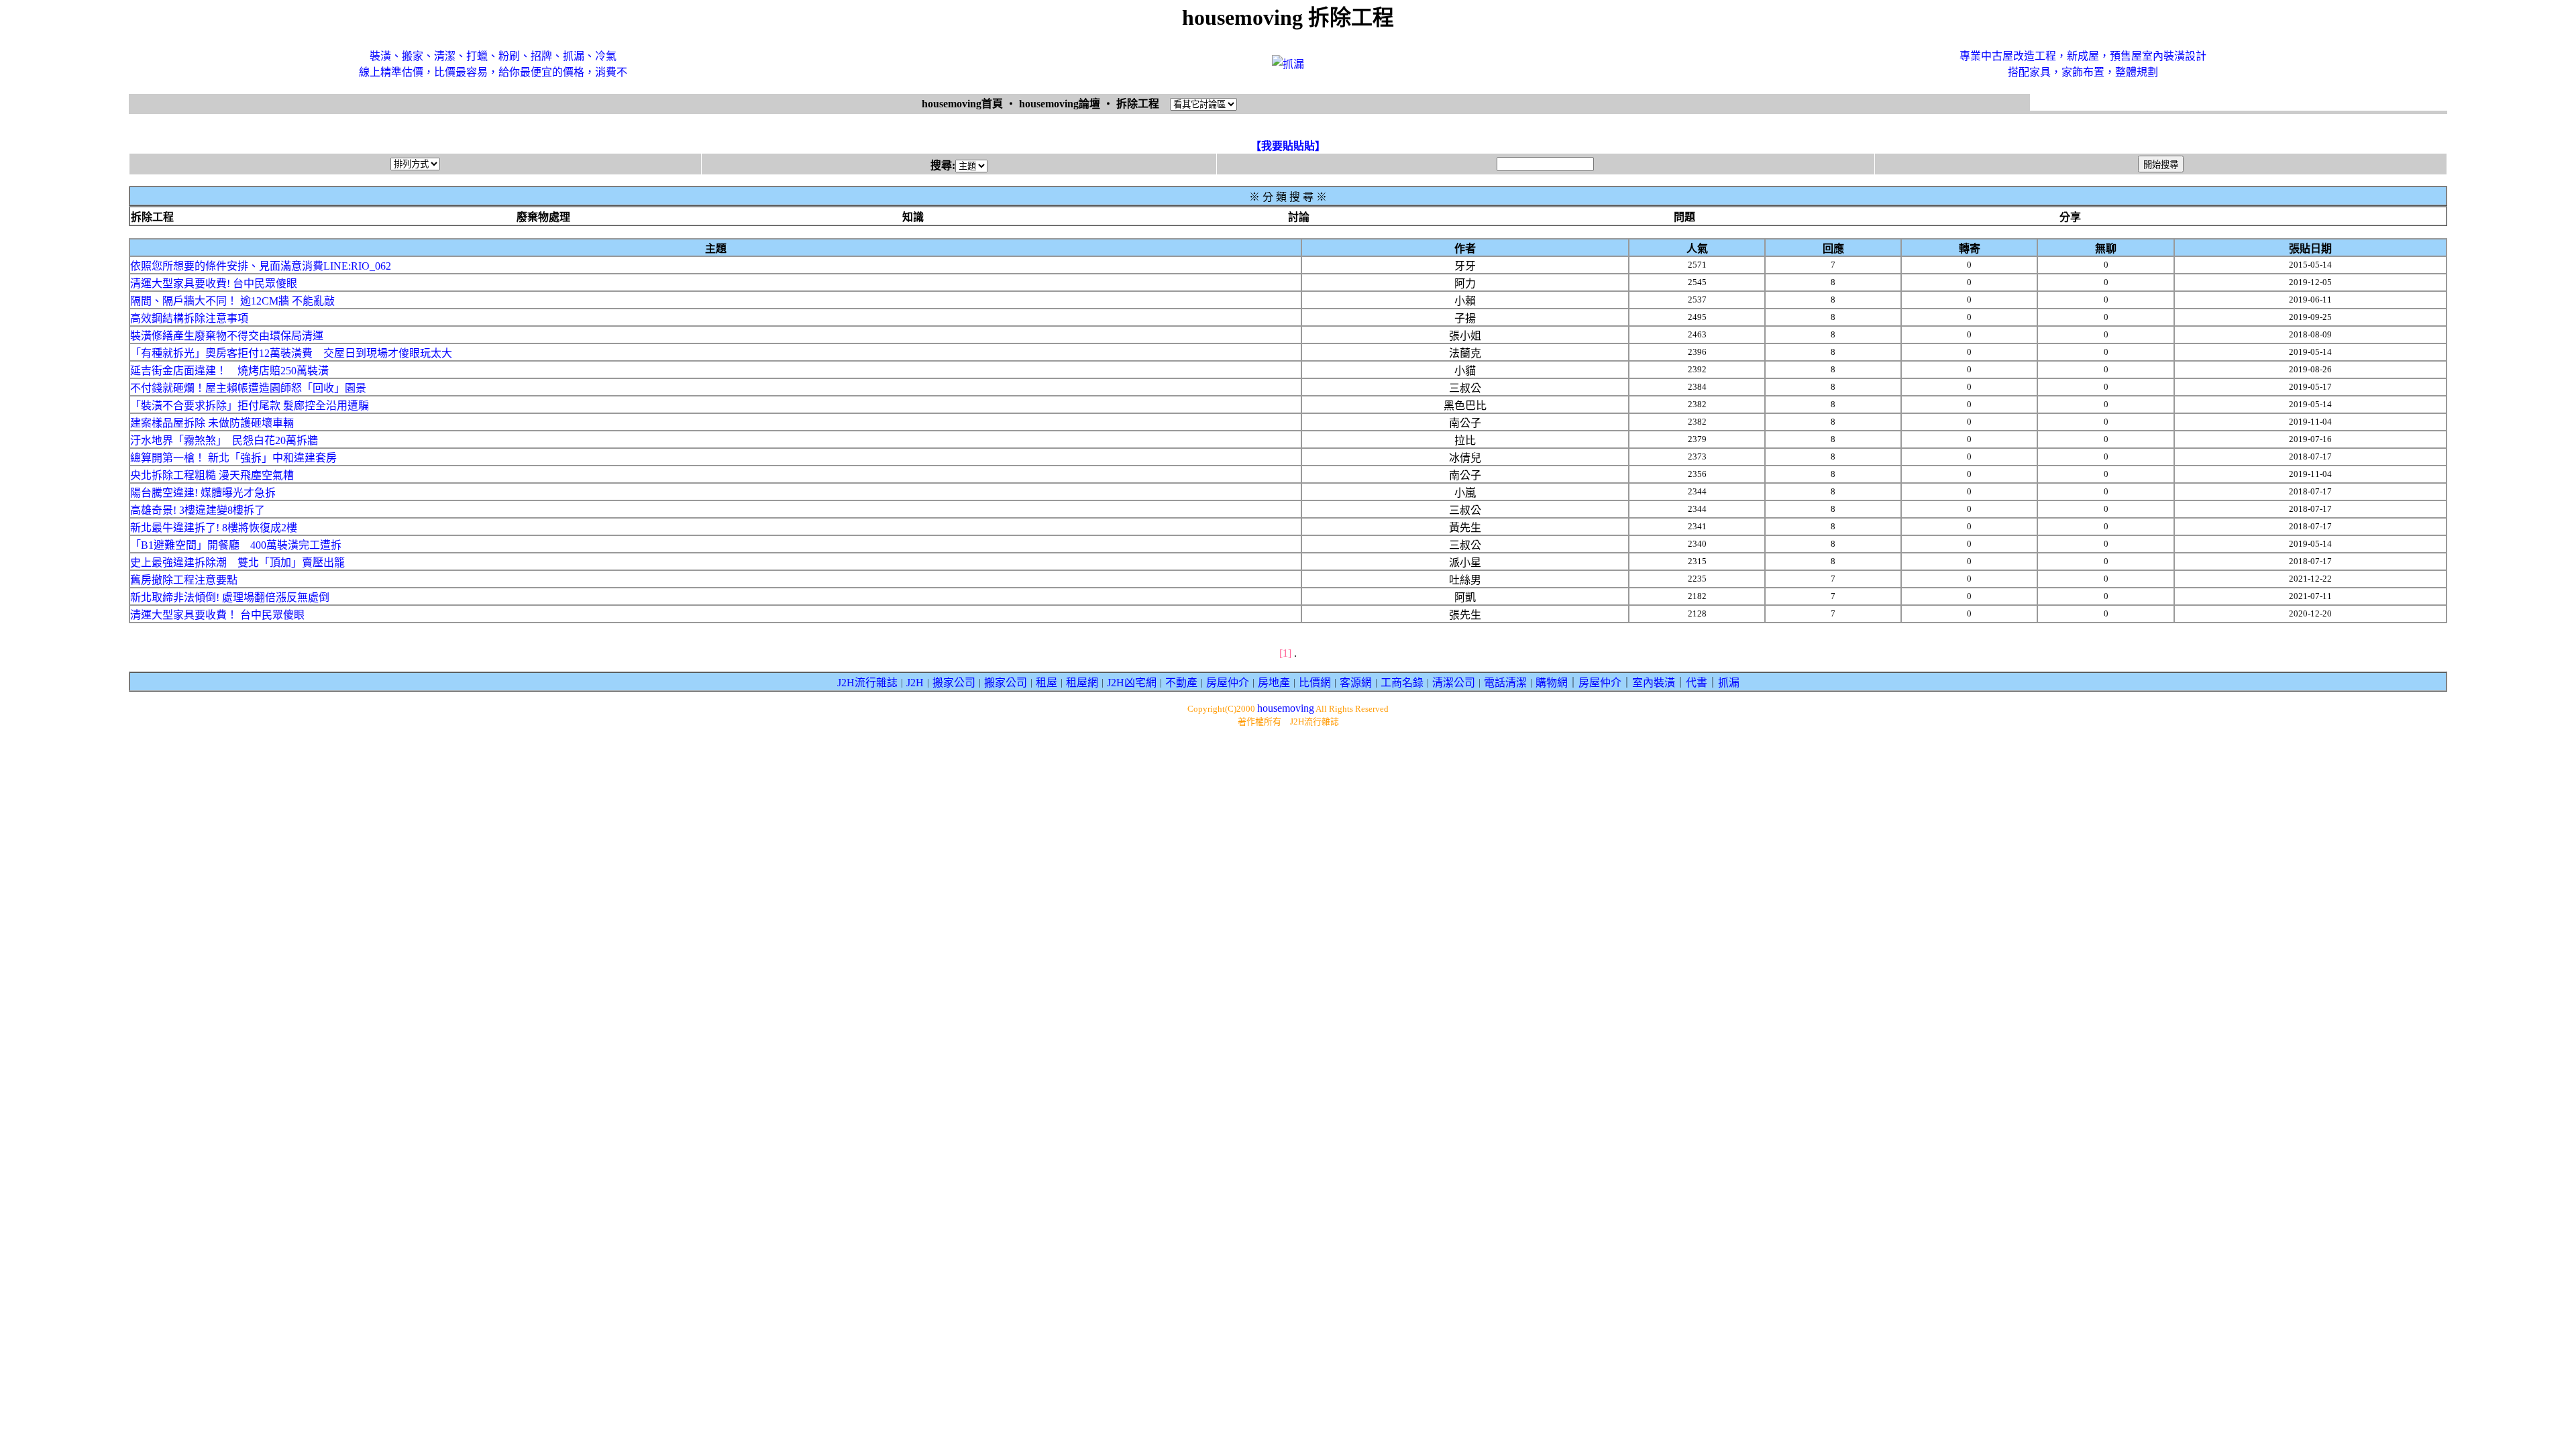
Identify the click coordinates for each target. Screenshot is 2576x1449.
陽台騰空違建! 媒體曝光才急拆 (203, 493)
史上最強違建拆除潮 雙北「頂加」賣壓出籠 (237, 562)
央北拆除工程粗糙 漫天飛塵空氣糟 (212, 475)
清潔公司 (1454, 683)
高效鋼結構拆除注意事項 (189, 318)
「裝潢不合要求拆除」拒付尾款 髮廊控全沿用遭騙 (250, 406)
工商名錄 (1402, 683)
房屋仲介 (1228, 683)
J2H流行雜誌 (867, 683)
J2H (915, 683)
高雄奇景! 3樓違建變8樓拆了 (198, 510)
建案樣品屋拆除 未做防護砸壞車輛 (212, 423)
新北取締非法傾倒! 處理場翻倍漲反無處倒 (230, 597)
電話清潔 (1505, 683)
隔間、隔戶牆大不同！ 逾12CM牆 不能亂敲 (232, 301)
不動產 (1181, 683)
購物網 (1552, 683)
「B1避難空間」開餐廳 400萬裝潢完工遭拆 (236, 545)
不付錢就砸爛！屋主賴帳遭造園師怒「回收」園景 (248, 388)
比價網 (1315, 683)
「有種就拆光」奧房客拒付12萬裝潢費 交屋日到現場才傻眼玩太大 (291, 353)
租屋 (1046, 683)
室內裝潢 (1654, 683)
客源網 (1356, 683)
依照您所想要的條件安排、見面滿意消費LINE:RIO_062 (261, 266)
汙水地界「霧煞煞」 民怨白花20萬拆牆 (224, 440)
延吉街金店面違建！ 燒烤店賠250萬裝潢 (229, 371)
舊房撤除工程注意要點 (184, 580)
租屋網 (1082, 683)
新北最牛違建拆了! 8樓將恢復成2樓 (214, 528)
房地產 (1274, 683)
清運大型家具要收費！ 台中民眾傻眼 (217, 615)
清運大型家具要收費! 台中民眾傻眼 (214, 283)
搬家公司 (954, 683)
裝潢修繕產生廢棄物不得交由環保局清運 (227, 336)
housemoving (1286, 708)
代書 (1697, 683)
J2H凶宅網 (1132, 683)
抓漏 (1729, 683)
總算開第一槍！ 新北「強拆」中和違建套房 (233, 458)
